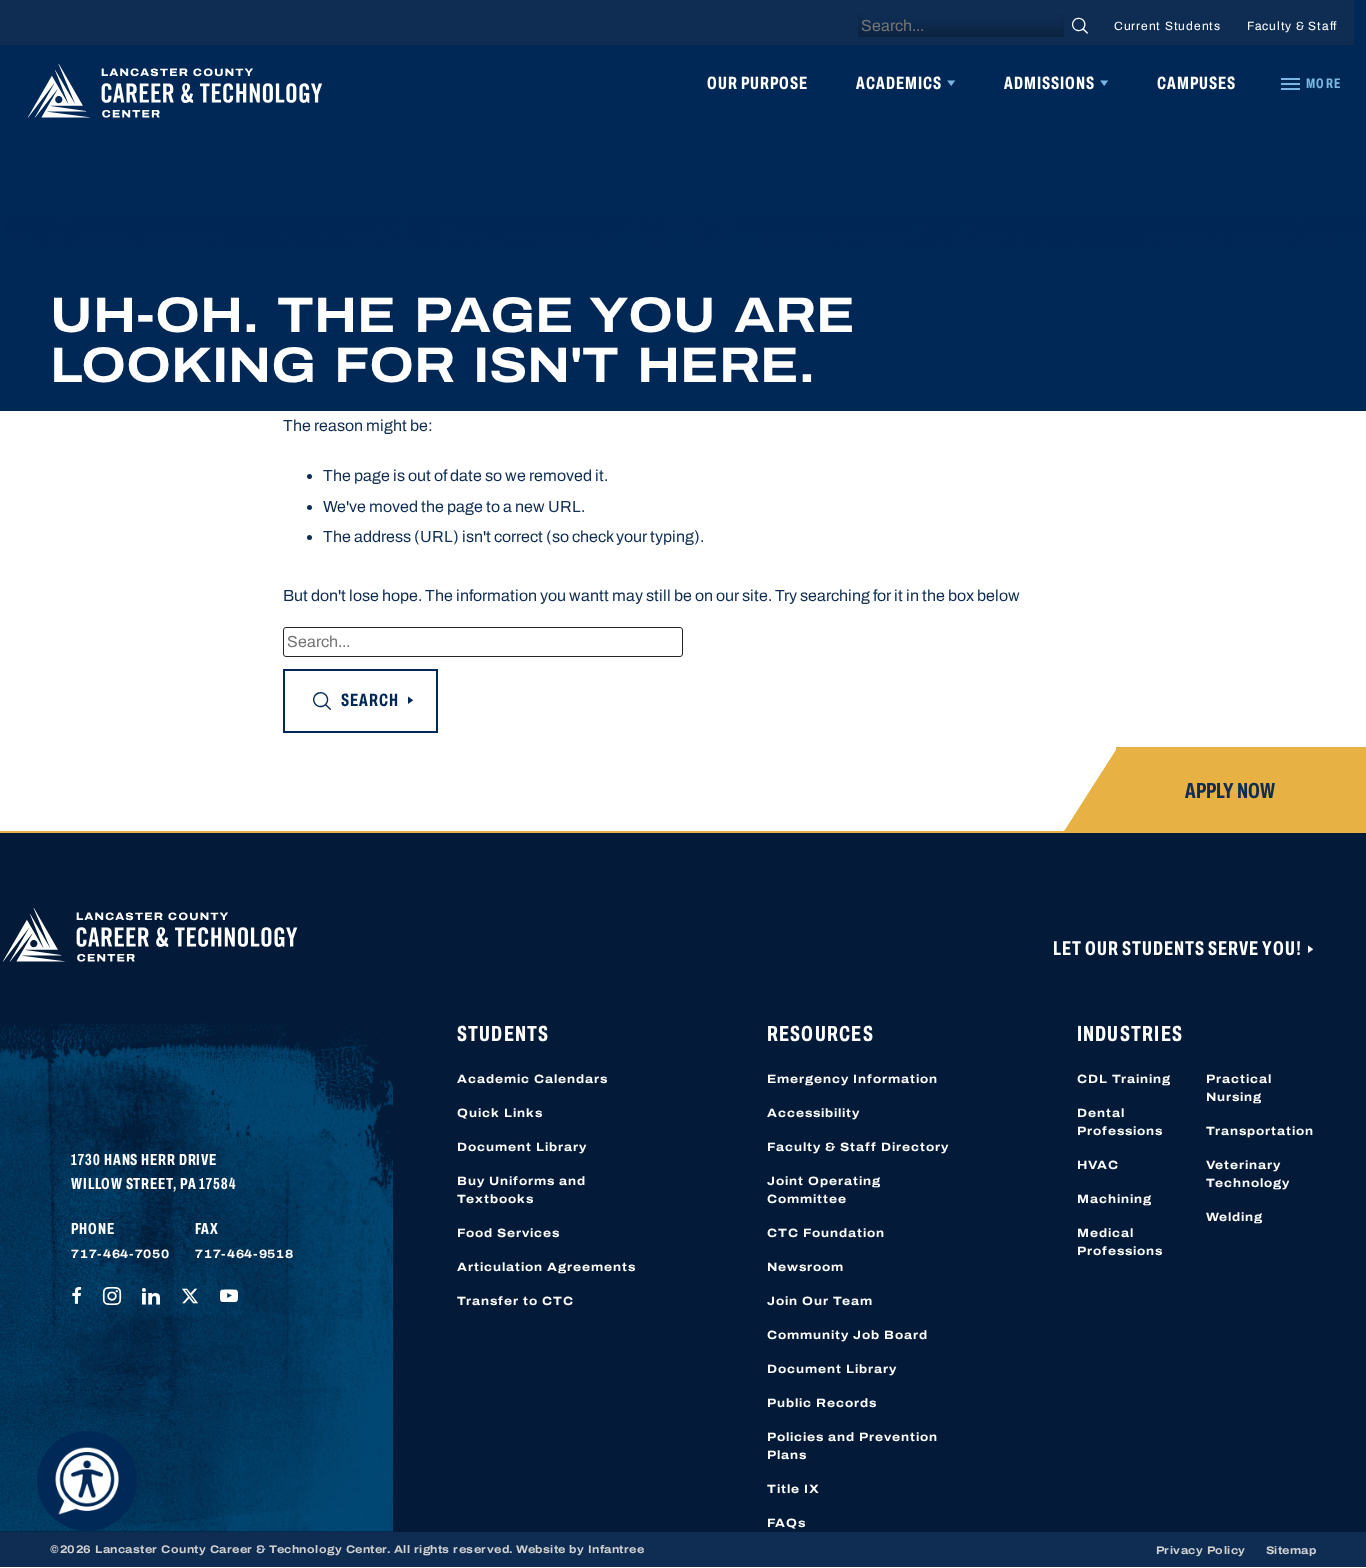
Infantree (616, 1549)
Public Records (822, 1403)
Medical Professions (1120, 1242)
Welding (1234, 1217)
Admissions (1049, 83)
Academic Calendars (532, 1079)
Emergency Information (852, 1079)
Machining (1114, 1199)
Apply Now (1230, 791)
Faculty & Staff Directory (858, 1147)
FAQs (786, 1523)
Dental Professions (1120, 1122)
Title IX (793, 1489)
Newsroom (805, 1267)
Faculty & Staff (1292, 26)
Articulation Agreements (546, 1267)
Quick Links (500, 1113)
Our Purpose (757, 83)
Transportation (1260, 1131)
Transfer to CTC (515, 1301)
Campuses (1196, 83)
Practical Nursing (1239, 1088)
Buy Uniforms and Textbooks (521, 1190)
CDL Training (1124, 1079)
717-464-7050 (120, 1254)
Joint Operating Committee (824, 1190)
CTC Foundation (826, 1233)
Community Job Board (847, 1335)
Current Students (1167, 26)
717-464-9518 (244, 1254)
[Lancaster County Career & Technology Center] (175, 96)
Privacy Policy (1201, 1550)
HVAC (1098, 1165)
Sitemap (1291, 1550)
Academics (899, 83)
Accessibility (813, 1113)
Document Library (522, 1147)
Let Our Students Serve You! (1179, 948)
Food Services (508, 1233)
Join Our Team (820, 1301)
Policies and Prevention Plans (852, 1446)
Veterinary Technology (1248, 1174)
